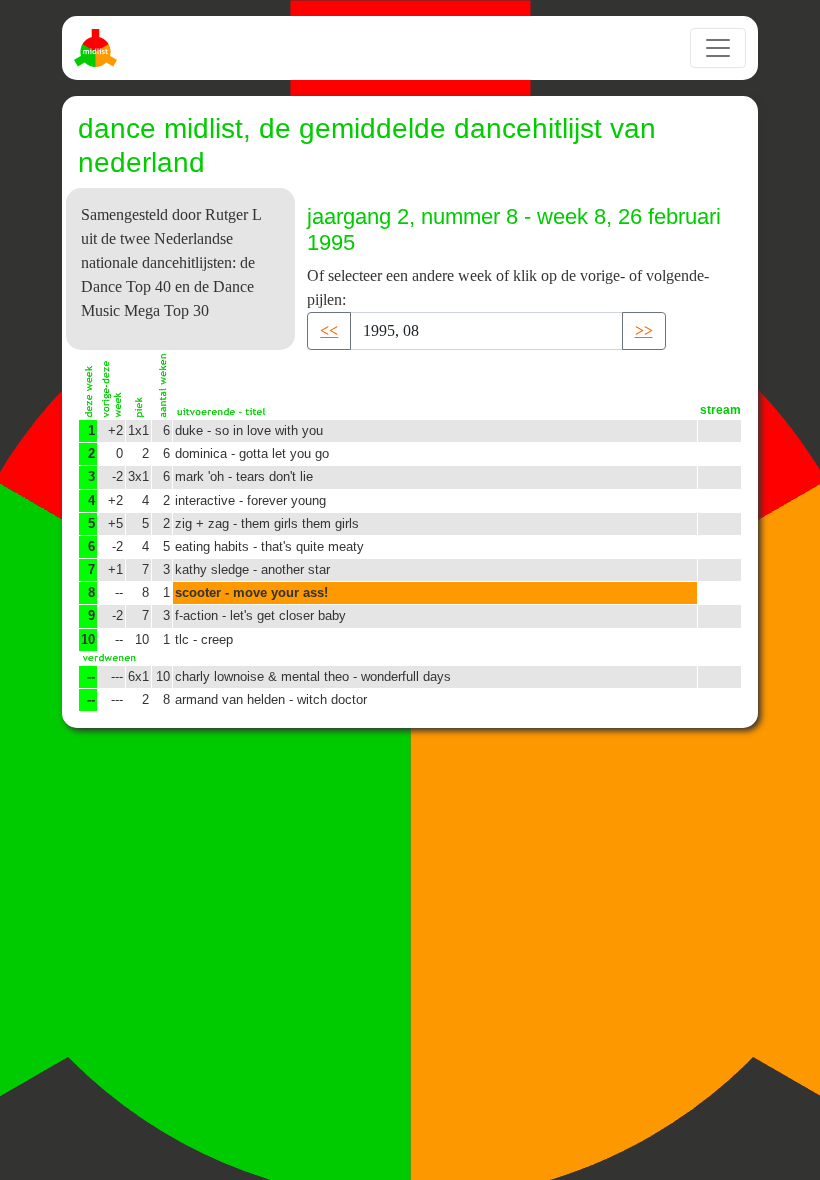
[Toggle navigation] (718, 48)
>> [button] (644, 330)
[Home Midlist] (98, 48)
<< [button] (329, 330)
